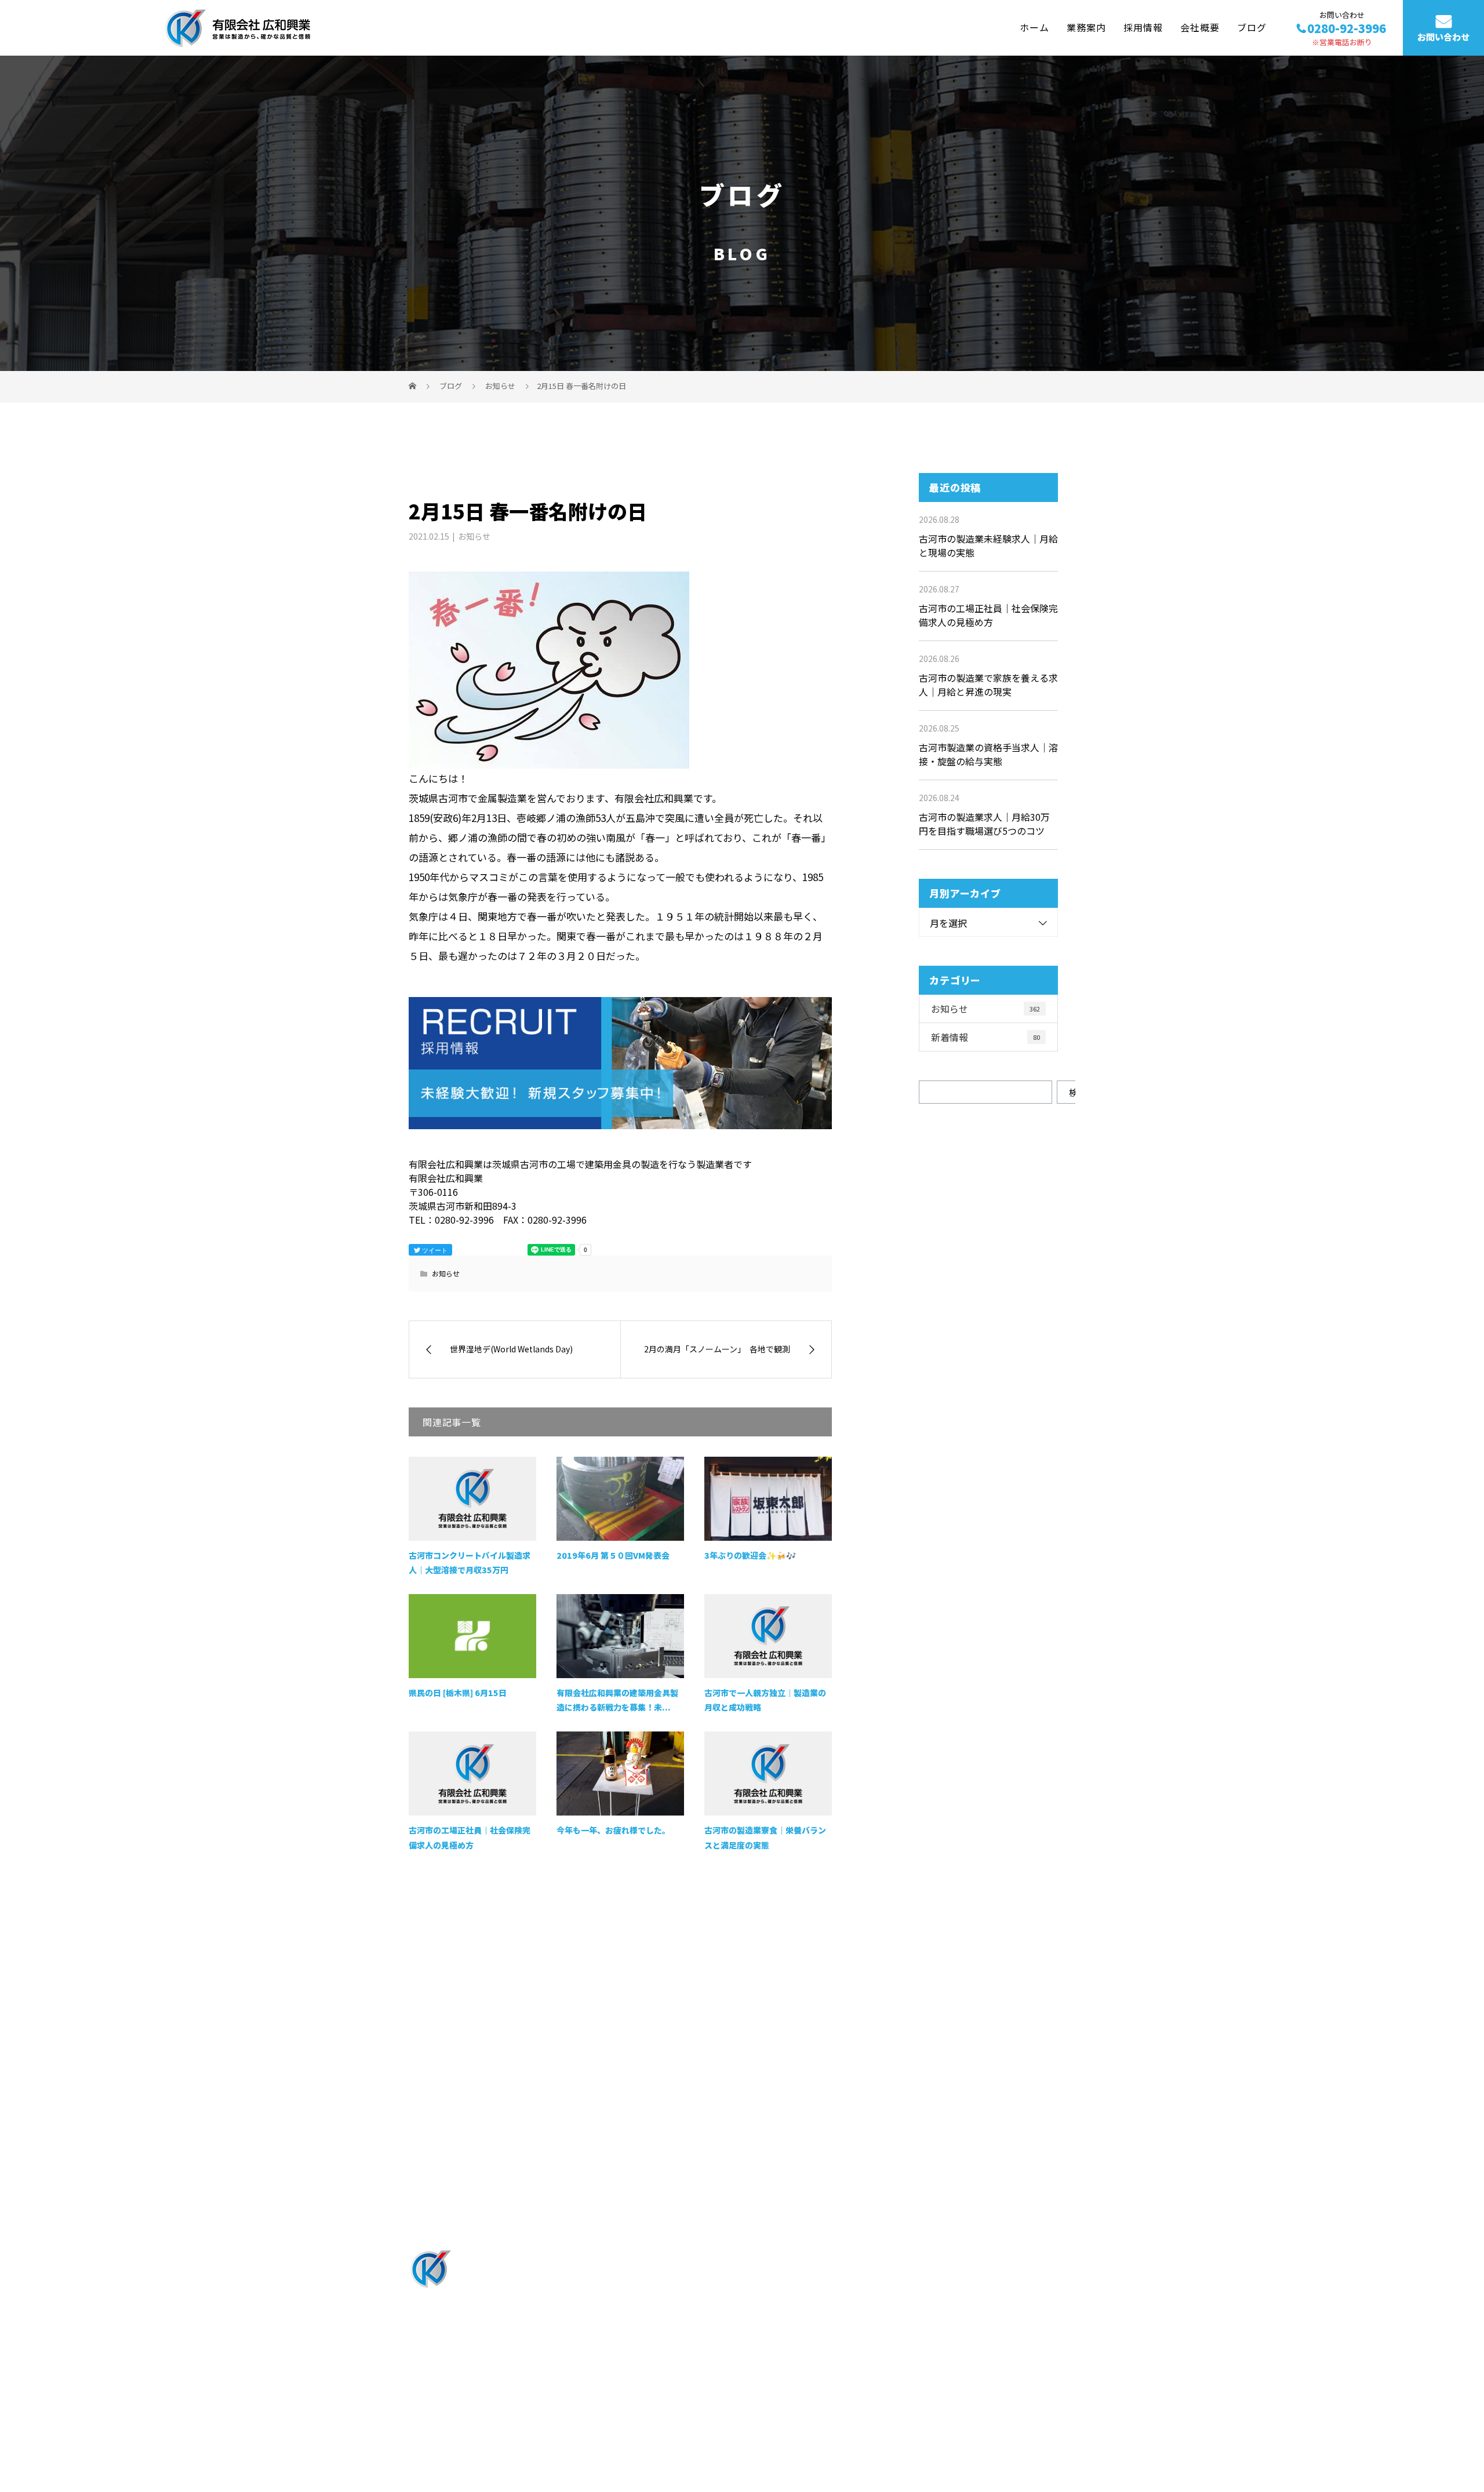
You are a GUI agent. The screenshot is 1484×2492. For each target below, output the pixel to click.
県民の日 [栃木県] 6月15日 (458, 1693)
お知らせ (474, 536)
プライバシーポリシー (1027, 2423)
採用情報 (1143, 27)
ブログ (1252, 27)
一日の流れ (842, 2255)
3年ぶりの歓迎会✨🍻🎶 (750, 1555)
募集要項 (974, 2255)
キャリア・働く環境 (861, 2295)
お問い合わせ (1443, 37)
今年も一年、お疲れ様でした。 (613, 1830)
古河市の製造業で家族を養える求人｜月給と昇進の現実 (988, 685)
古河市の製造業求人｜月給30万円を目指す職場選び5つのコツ (984, 824)
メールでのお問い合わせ (930, 2117)
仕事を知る (705, 2295)
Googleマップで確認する (468, 2369)
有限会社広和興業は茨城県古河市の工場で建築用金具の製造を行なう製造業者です (556, 2422)
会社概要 (1200, 27)
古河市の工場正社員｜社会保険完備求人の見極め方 (988, 615)
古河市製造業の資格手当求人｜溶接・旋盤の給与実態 (988, 754)
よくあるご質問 (851, 2315)
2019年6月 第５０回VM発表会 (613, 1555)
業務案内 (1086, 27)
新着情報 (985, 1037)
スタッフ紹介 (846, 2275)
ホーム (1034, 27)
